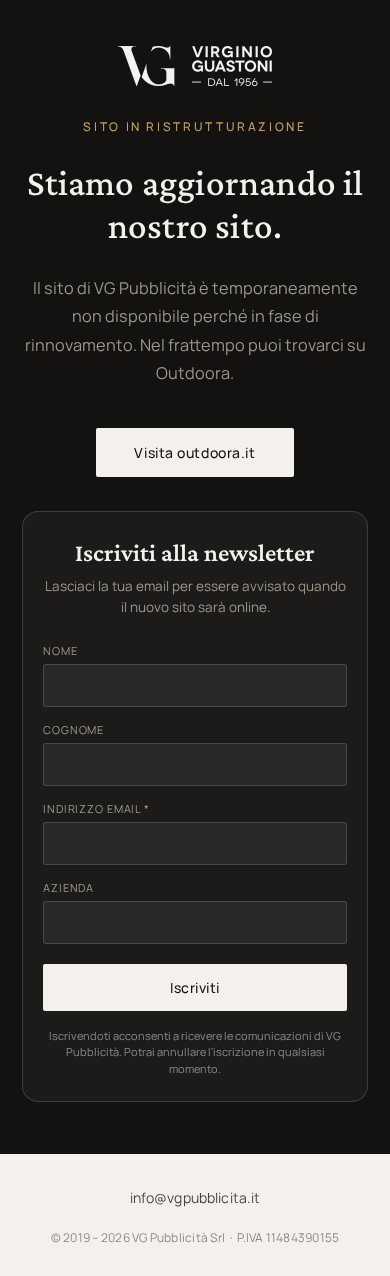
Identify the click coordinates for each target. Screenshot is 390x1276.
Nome (60, 650)
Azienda (68, 887)
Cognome (73, 729)
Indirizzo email (96, 808)
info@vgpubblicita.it (195, 1197)
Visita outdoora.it (194, 452)
